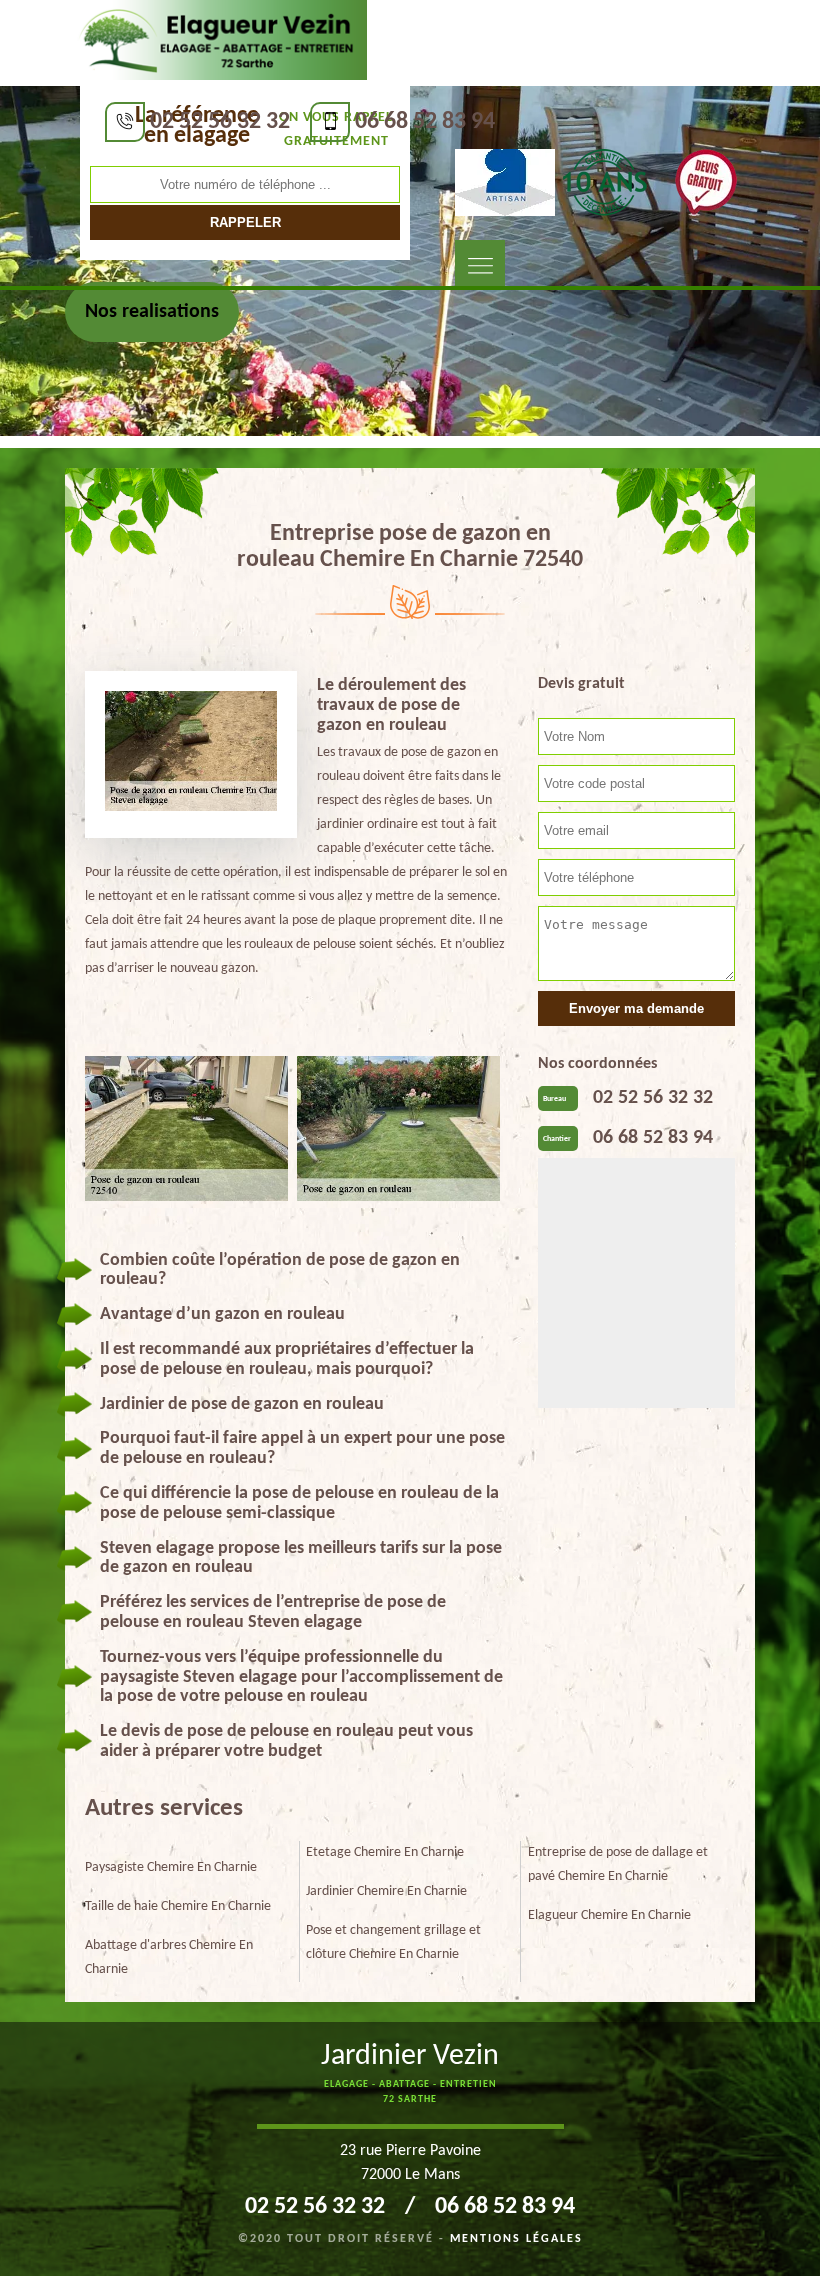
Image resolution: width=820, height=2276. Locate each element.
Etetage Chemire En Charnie (385, 1852)
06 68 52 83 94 (425, 122)
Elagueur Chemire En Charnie (609, 1915)
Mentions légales (516, 2239)
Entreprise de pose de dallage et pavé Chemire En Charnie (618, 1864)
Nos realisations (152, 312)
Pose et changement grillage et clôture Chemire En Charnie (393, 1942)
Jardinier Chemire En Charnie (386, 1891)
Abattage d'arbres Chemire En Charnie (169, 1957)
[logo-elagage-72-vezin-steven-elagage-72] (218, 41)
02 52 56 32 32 (220, 122)
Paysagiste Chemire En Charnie (171, 1867)
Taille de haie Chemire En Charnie (178, 1906)
